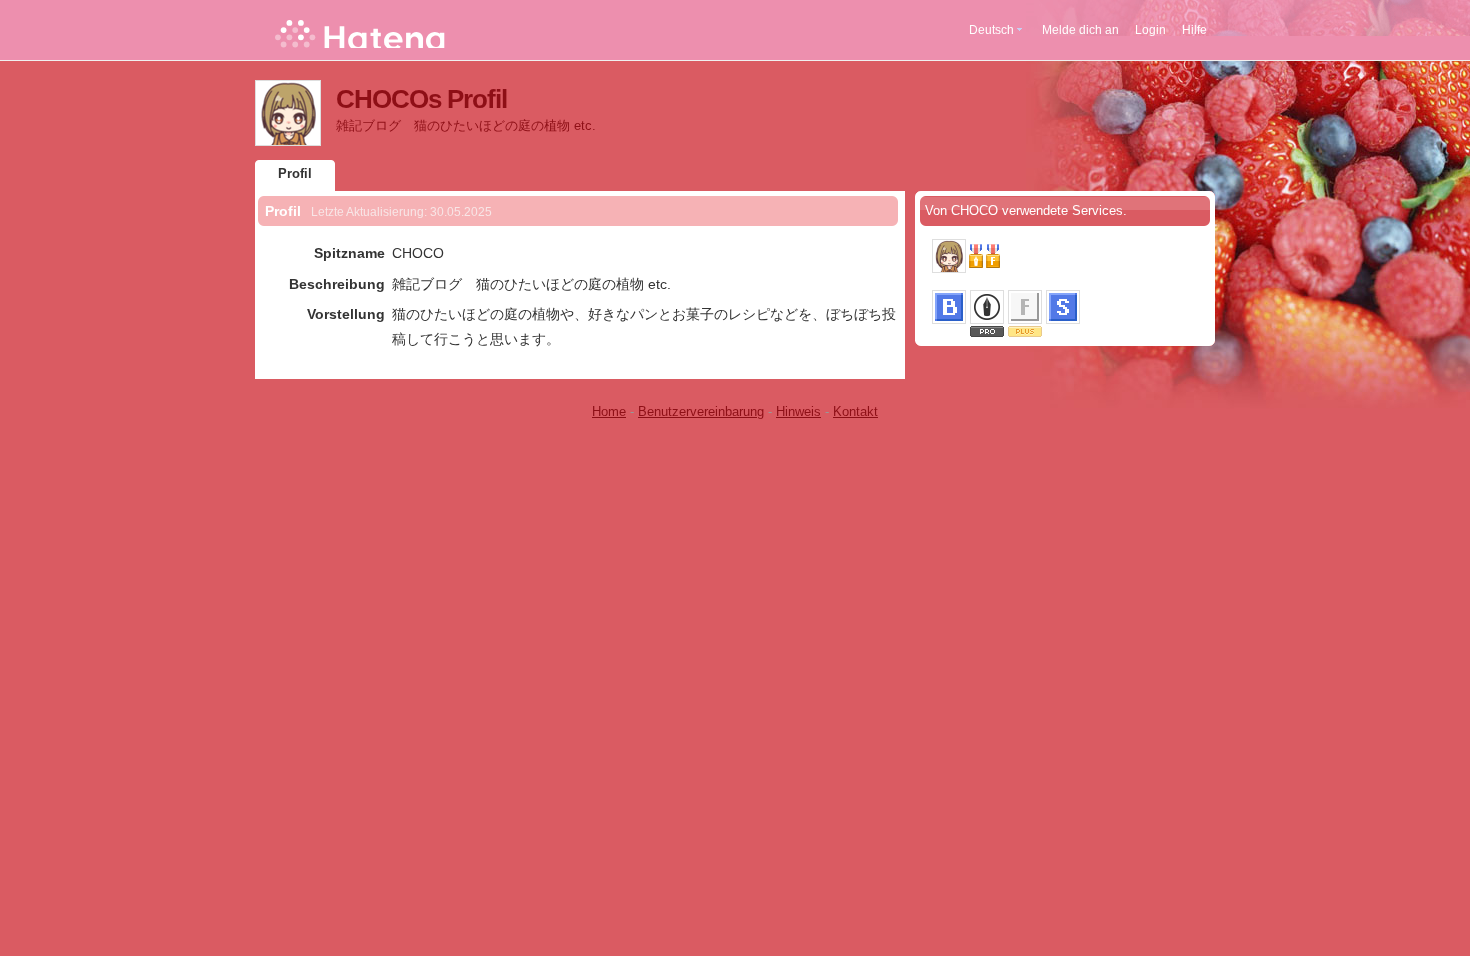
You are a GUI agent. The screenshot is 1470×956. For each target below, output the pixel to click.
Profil (295, 173)
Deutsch (991, 30)
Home (609, 411)
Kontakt (855, 411)
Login (1150, 30)
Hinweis (798, 411)
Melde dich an (1080, 30)
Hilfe (1194, 30)
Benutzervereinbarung (701, 411)
